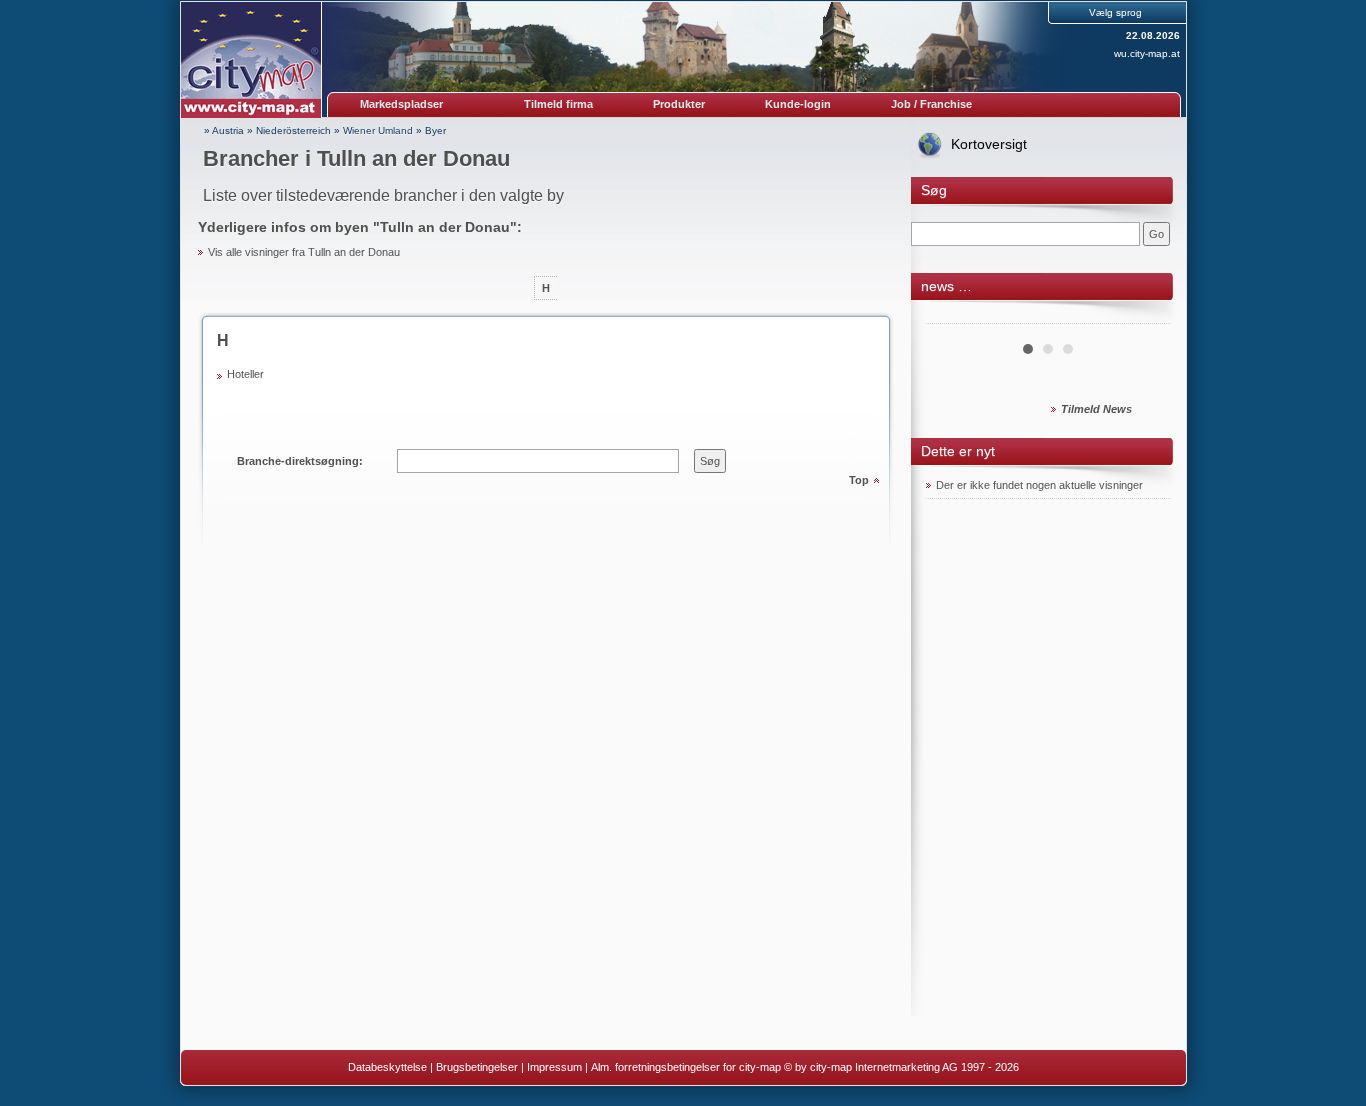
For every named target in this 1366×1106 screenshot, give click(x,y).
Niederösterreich (293, 130)
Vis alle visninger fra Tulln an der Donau (304, 252)
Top (859, 480)
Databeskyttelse (387, 1067)
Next (1145, 316)
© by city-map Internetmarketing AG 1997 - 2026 (901, 1067)
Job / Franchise (931, 104)
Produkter (679, 104)
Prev (952, 316)
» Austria (224, 130)
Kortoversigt (989, 144)
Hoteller (245, 374)
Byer (435, 130)
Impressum (554, 1067)
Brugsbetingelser (477, 1067)
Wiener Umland (378, 130)
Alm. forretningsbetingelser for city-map (686, 1067)
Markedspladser (401, 104)
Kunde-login (798, 104)
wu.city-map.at (1147, 53)
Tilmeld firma (558, 104)
